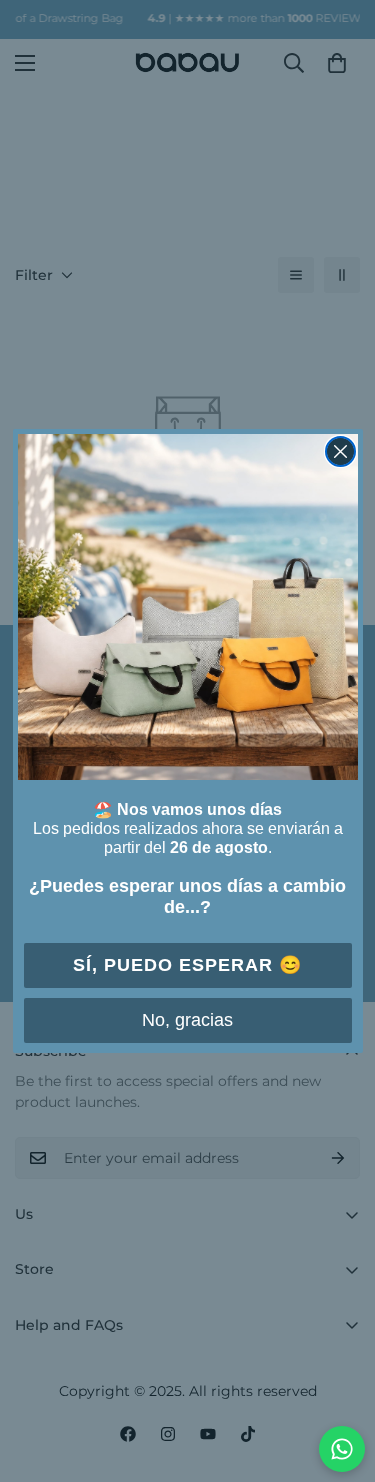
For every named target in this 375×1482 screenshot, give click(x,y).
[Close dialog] (340, 451)
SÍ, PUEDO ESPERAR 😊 (187, 965)
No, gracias (187, 1020)
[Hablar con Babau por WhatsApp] (342, 1449)
